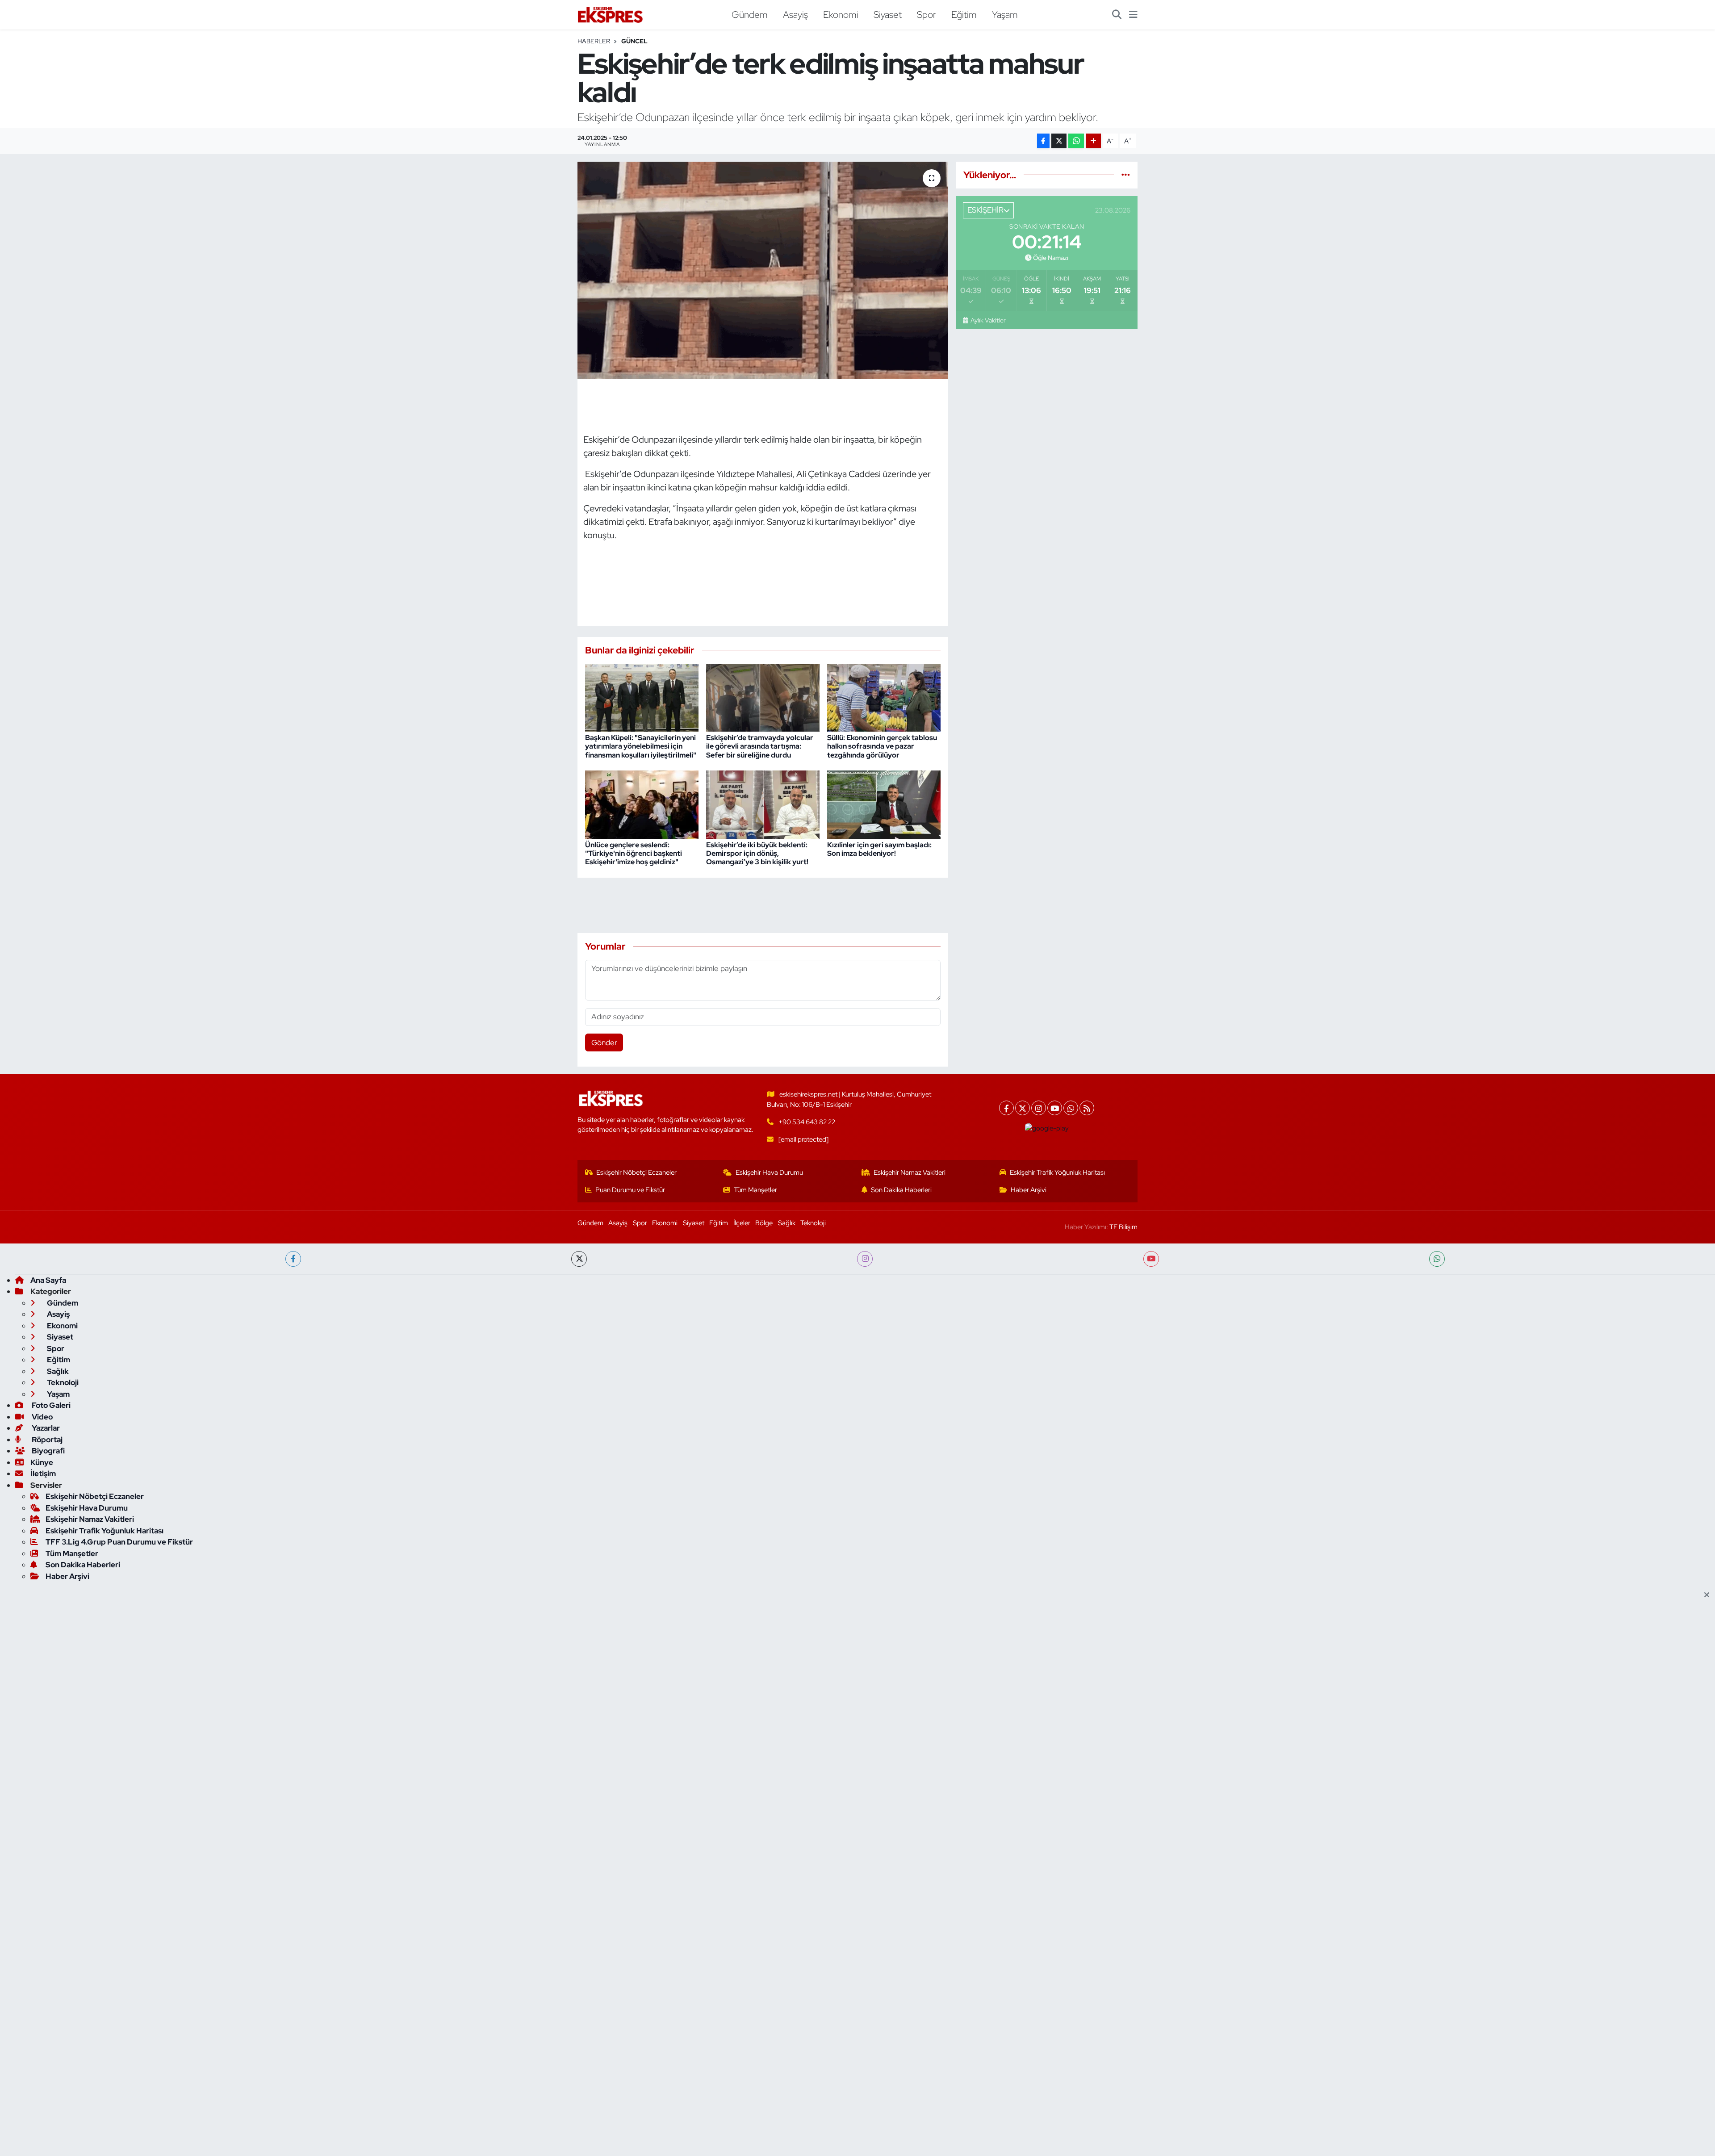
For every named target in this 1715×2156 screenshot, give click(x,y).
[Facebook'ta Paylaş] (1043, 141)
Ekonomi (841, 14)
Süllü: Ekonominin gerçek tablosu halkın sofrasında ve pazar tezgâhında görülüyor (882, 746)
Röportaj (46, 1440)
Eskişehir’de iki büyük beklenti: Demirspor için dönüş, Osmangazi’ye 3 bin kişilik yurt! (757, 853)
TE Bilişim (1123, 1227)
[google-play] (1047, 1128)
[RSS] (1087, 1108)
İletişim (43, 1474)
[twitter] (579, 1259)
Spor (927, 14)
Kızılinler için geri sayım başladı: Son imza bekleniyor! (879, 849)
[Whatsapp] (1071, 1108)
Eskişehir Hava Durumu (769, 1172)
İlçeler (742, 1223)
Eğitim (964, 14)
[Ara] (1117, 15)
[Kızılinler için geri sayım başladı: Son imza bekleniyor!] (884, 804)
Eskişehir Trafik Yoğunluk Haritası (1057, 1172)
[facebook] (293, 1259)
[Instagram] (1039, 1108)
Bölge (764, 1223)
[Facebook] (1006, 1108)
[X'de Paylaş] (1059, 141)
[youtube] (1151, 1259)
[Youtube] (1055, 1108)
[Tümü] (1126, 175)
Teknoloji (813, 1223)
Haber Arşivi (1029, 1190)
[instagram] (865, 1259)
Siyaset (888, 14)
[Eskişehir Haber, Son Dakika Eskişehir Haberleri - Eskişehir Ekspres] (611, 15)
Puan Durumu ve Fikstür (630, 1190)
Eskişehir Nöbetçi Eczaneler (636, 1172)
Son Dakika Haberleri (901, 1190)
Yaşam (1005, 14)
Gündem (750, 14)
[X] (1023, 1108)
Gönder (604, 1042)
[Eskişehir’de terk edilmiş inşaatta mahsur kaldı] (763, 270)
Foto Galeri (50, 1405)
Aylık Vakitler (988, 320)
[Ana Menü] (1133, 15)
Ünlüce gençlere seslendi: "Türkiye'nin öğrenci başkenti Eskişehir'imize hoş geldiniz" (634, 853)
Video (42, 1417)
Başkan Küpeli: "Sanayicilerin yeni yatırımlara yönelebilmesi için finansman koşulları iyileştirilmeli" (641, 746)
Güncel (634, 41)
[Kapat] (1709, 1595)
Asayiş (795, 14)
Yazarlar (45, 1428)
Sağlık (787, 1223)
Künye (42, 1462)
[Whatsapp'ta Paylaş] (1076, 141)
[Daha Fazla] (1094, 141)
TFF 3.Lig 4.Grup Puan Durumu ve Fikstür (119, 1542)
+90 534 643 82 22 (807, 1122)
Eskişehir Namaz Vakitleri (910, 1172)
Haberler (594, 41)
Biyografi (48, 1451)
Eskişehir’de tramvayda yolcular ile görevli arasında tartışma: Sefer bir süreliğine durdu (760, 746)
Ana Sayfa (48, 1280)
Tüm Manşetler (755, 1190)
